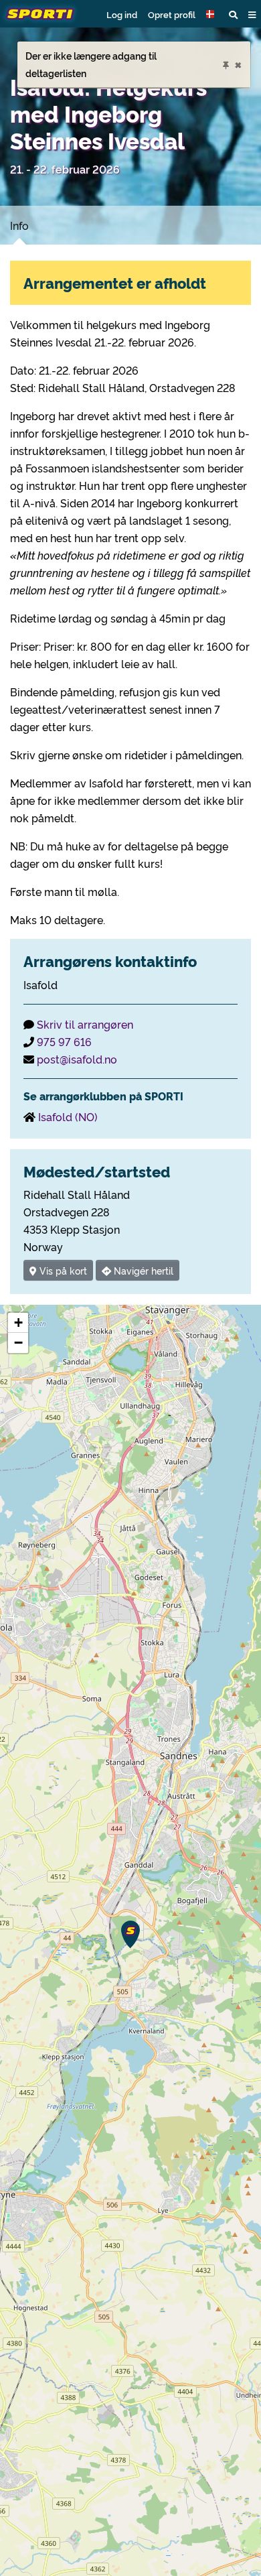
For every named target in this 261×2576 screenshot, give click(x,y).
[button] (212, 14)
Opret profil (172, 14)
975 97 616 (64, 1041)
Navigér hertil (142, 1270)
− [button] (18, 1343)
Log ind (122, 14)
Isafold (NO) (68, 1116)
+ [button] (18, 1323)
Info (19, 225)
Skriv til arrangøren (85, 1024)
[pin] (226, 63)
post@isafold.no (77, 1059)
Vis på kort (62, 1270)
